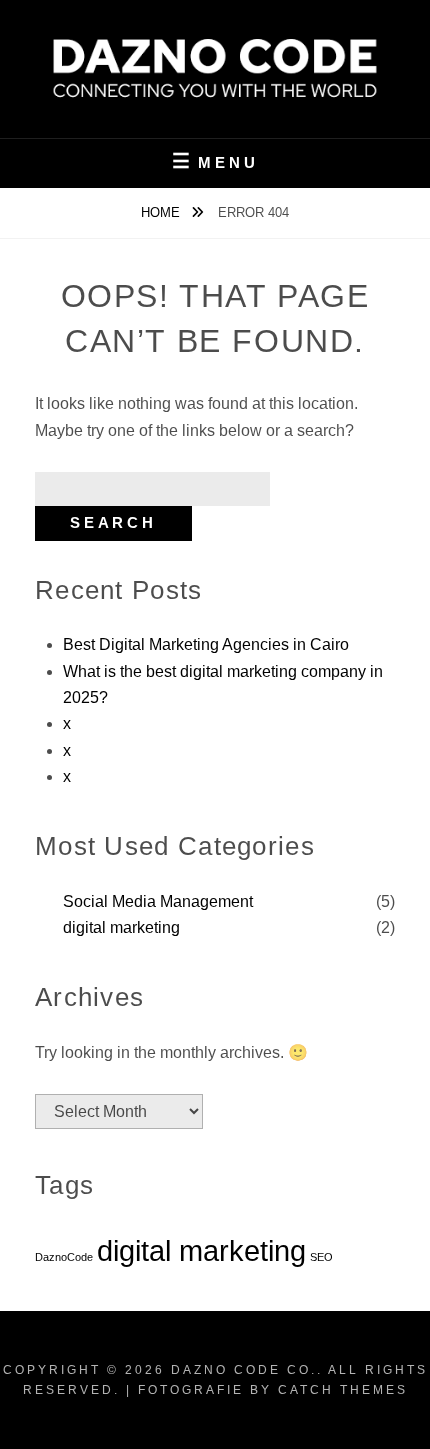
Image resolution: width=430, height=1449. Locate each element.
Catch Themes (343, 1390)
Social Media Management (158, 901)
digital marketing (121, 927)
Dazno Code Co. (244, 1370)
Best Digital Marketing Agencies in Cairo (206, 644)
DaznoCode (64, 1257)
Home (162, 212)
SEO (321, 1257)
